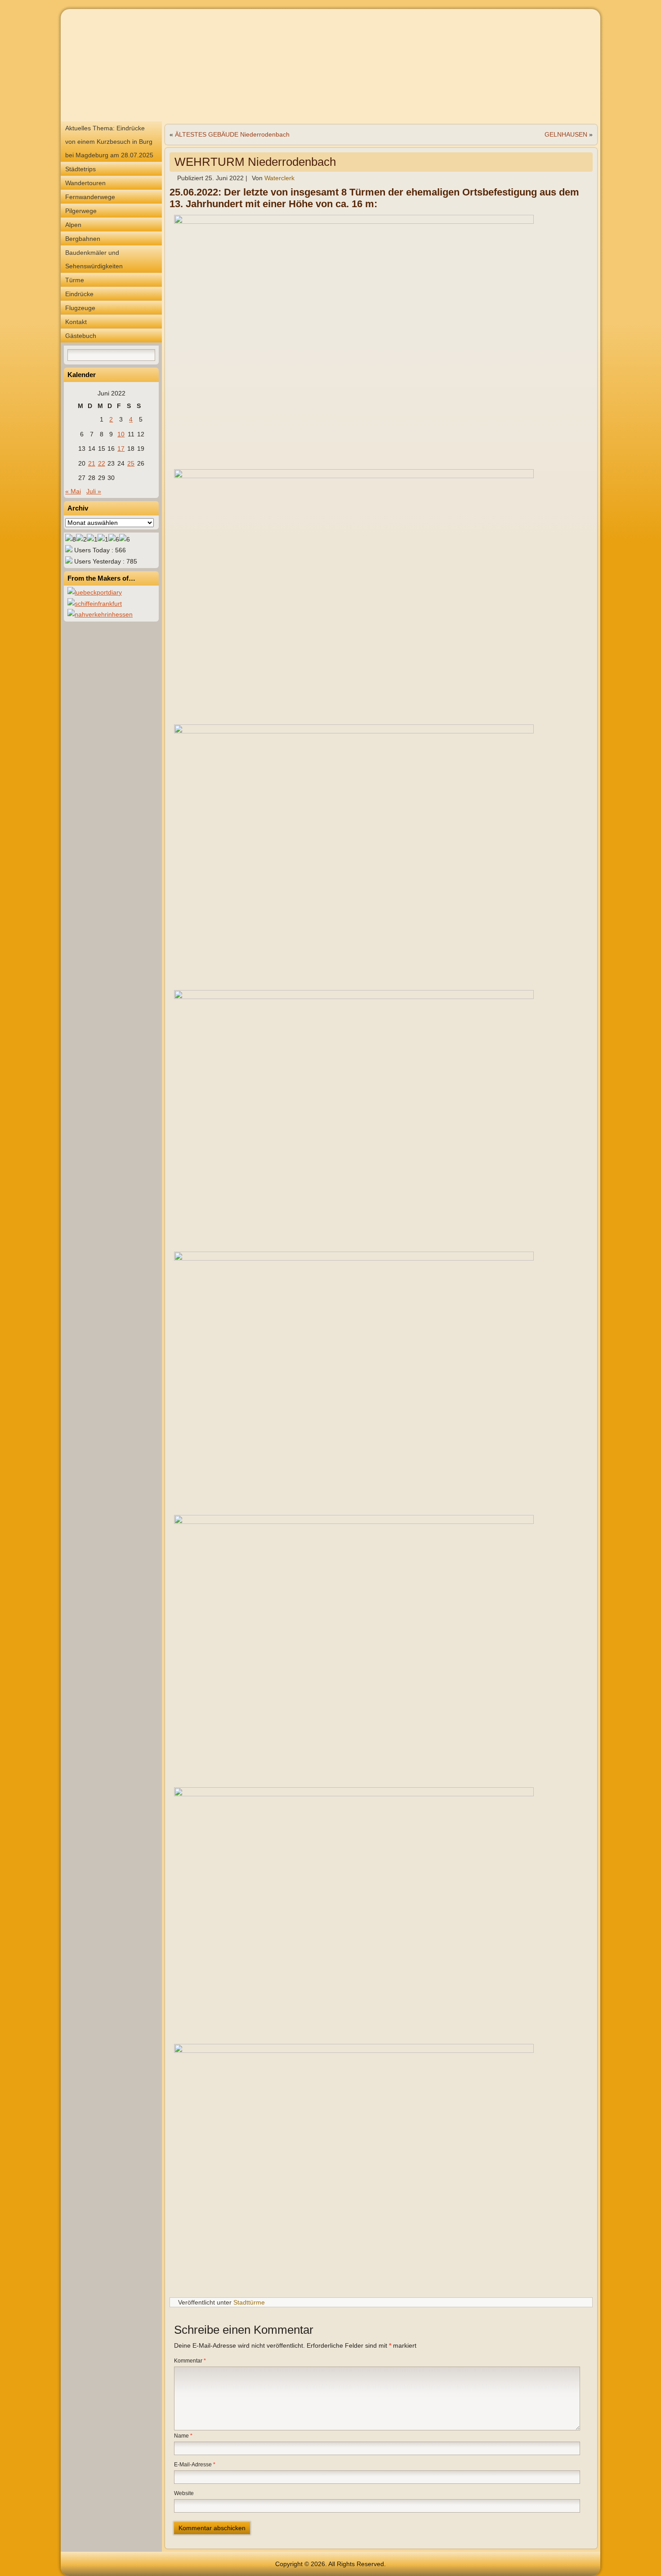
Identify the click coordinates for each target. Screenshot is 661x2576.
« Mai (73, 491)
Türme (75, 280)
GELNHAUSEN (566, 134)
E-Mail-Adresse (195, 2465)
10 (121, 434)
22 (102, 463)
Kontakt (76, 322)
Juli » (94, 491)
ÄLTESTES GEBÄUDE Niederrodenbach (232, 134)
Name (183, 2436)
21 (92, 463)
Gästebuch (81, 336)
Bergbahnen (83, 239)
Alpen (73, 225)
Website (184, 2493)
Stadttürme (249, 2302)
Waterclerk (279, 178)
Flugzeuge (80, 308)
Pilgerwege (81, 211)
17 (121, 449)
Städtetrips (80, 169)
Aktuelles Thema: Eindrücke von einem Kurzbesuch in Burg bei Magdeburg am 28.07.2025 (109, 142)
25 (131, 463)
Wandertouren (85, 183)
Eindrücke (79, 294)
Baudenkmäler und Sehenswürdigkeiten (94, 259)
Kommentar (190, 2361)
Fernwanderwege (90, 197)
